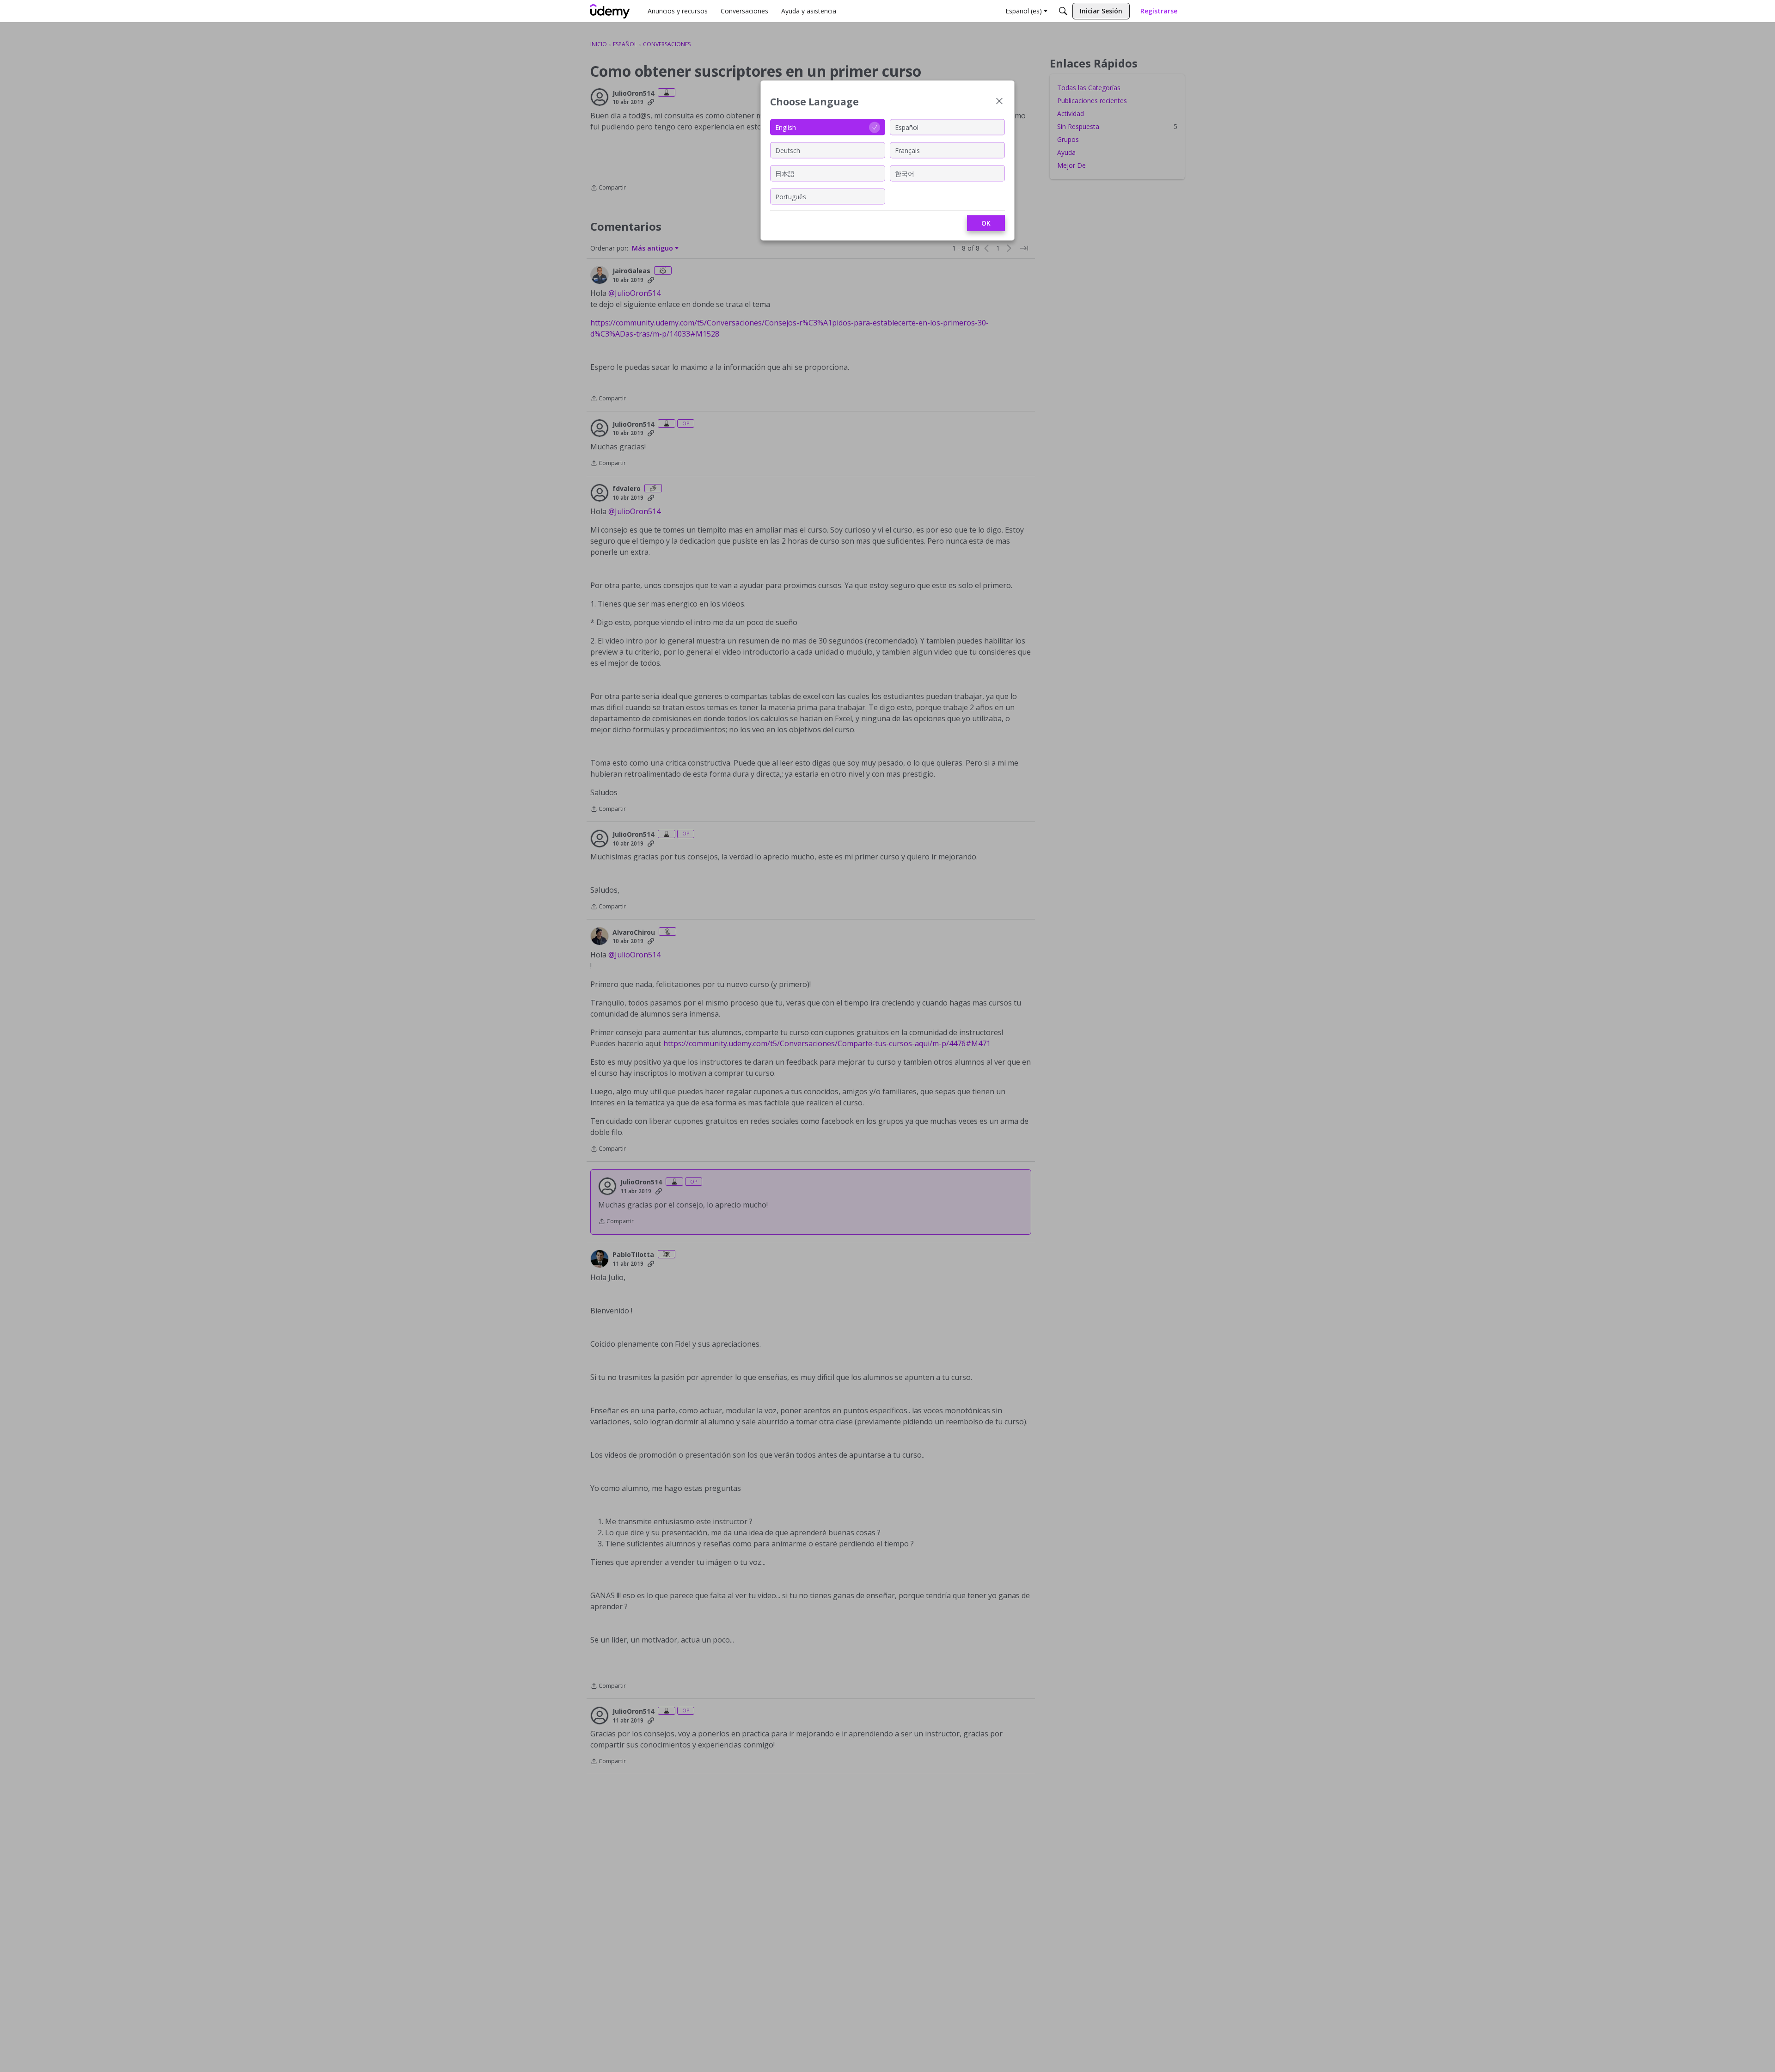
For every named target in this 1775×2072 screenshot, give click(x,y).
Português (791, 196)
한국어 (905, 173)
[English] (610, 11)
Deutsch (788, 150)
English (786, 127)
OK (986, 223)
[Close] (999, 102)
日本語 (785, 173)
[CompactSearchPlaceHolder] (1063, 11)
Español (907, 127)
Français (907, 150)
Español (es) (1024, 11)
